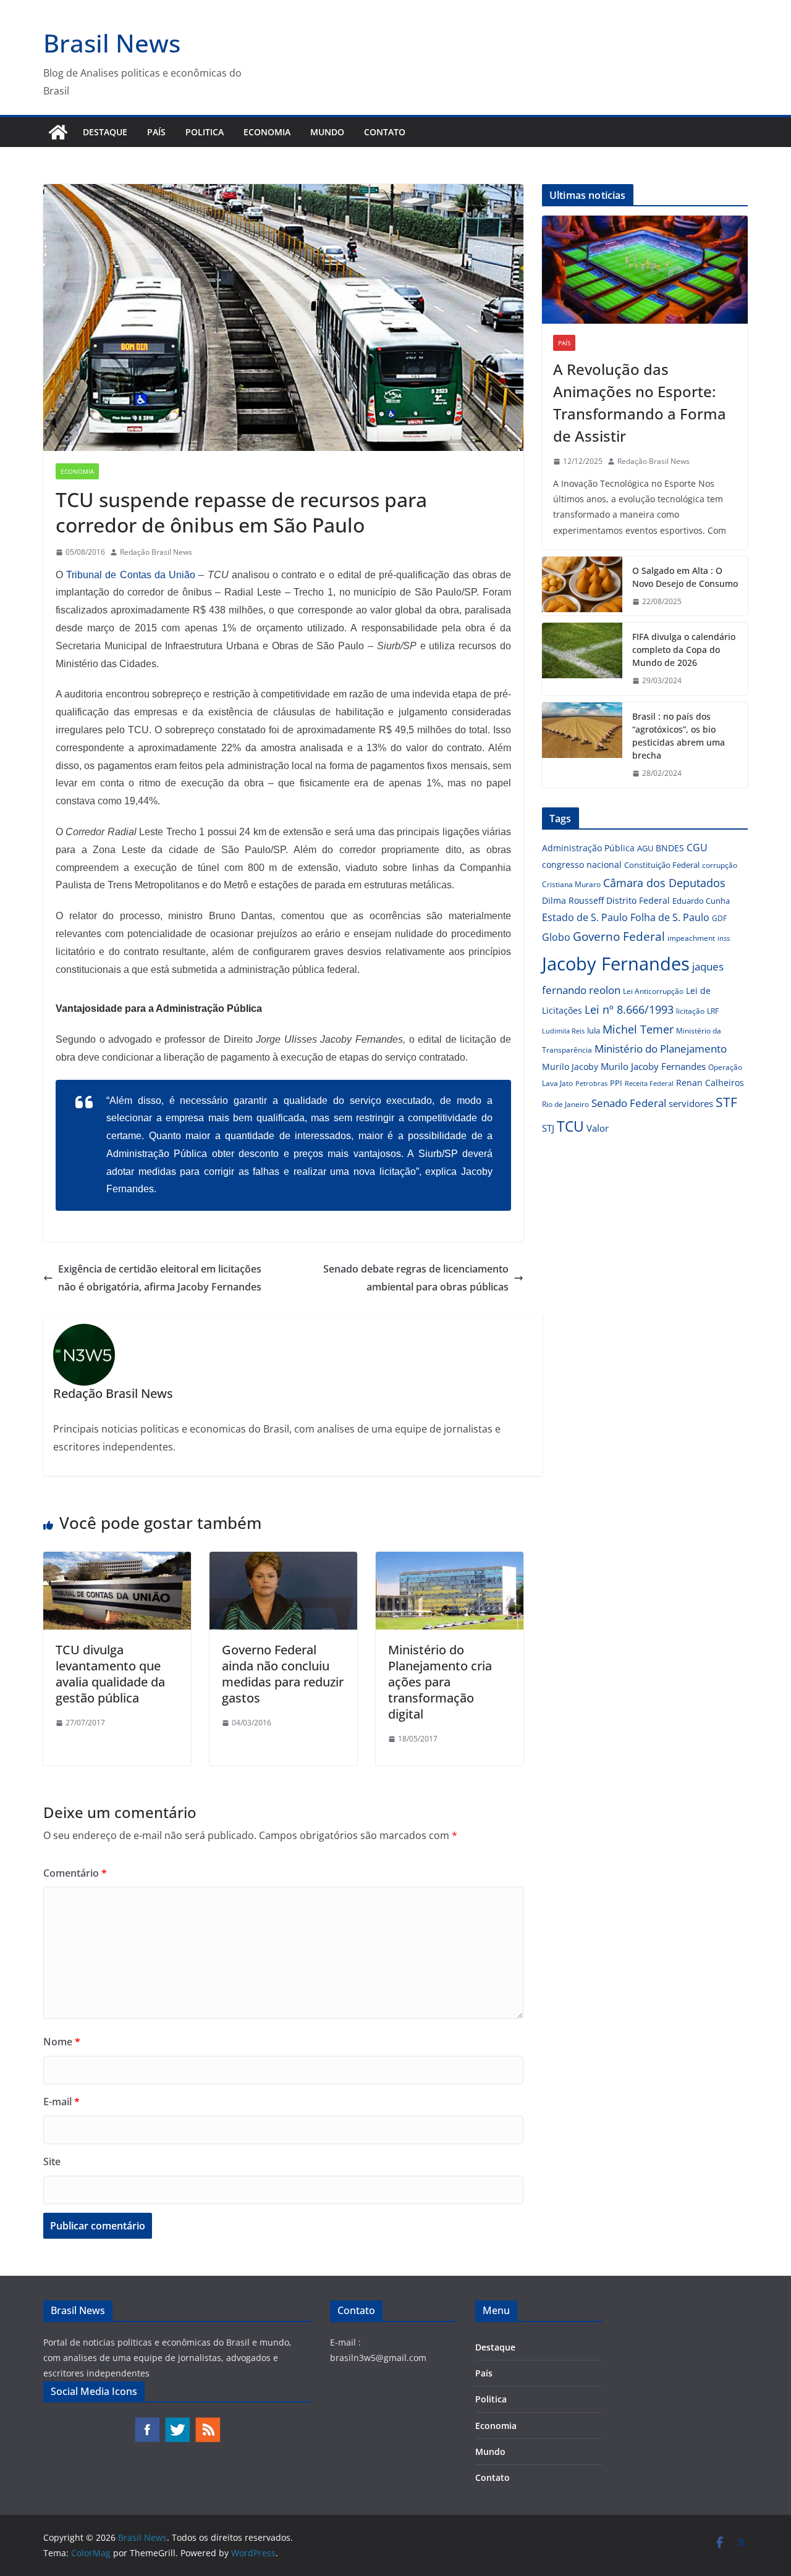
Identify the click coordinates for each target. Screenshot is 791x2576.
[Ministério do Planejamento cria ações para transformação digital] (450, 1560)
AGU (645, 848)
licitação (690, 1011)
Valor (598, 1128)
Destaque (105, 132)
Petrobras (591, 1083)
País (156, 132)
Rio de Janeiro (565, 1104)
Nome (62, 2042)
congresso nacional (582, 865)
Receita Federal (649, 1083)
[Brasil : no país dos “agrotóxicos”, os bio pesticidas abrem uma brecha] (582, 745)
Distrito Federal (638, 900)
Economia (267, 132)
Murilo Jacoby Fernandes (653, 1066)
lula (594, 1030)
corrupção (720, 865)
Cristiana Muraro (571, 884)
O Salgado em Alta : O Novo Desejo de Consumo (685, 577)
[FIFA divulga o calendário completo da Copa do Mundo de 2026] (582, 659)
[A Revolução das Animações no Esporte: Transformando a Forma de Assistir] (645, 270)
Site (52, 2161)
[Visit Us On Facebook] (147, 2422)
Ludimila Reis (563, 1031)
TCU (570, 1126)
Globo (556, 937)
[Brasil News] (58, 132)
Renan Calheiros (710, 1083)
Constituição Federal (662, 865)
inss (724, 938)
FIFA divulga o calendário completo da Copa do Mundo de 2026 (684, 650)
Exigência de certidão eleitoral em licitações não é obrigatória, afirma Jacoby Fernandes (160, 1278)
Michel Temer (638, 1029)
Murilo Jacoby (570, 1067)
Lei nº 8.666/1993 (629, 1009)
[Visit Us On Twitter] (177, 2422)
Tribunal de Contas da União (131, 575)
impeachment (691, 938)
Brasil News (112, 43)
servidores (691, 1103)
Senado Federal (629, 1103)
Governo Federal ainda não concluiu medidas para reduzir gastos (283, 1674)
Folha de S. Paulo (670, 917)
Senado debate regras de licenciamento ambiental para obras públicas (416, 1278)
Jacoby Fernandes (616, 964)
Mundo (327, 132)
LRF (713, 1011)
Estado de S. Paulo (585, 917)
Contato (385, 132)
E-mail (61, 2102)
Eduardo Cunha (701, 901)
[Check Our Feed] (207, 2422)
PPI (616, 1083)
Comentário (75, 1873)
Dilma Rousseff (573, 900)
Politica (205, 132)
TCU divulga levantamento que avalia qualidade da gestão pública (110, 1674)
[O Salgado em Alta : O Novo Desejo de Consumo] (582, 586)
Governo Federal (619, 937)
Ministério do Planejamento (661, 1049)
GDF (719, 918)
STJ (548, 1128)
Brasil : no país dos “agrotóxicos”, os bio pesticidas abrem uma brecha (679, 736)
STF (726, 1102)
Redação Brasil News (156, 552)
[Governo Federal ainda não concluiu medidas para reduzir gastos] (283, 1560)
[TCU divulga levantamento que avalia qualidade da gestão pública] (117, 1560)
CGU (697, 848)
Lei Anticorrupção (653, 991)
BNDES (670, 848)
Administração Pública (588, 848)
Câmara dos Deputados (664, 883)
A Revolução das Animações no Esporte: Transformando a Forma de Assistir (640, 402)
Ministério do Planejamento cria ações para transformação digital (440, 1682)
